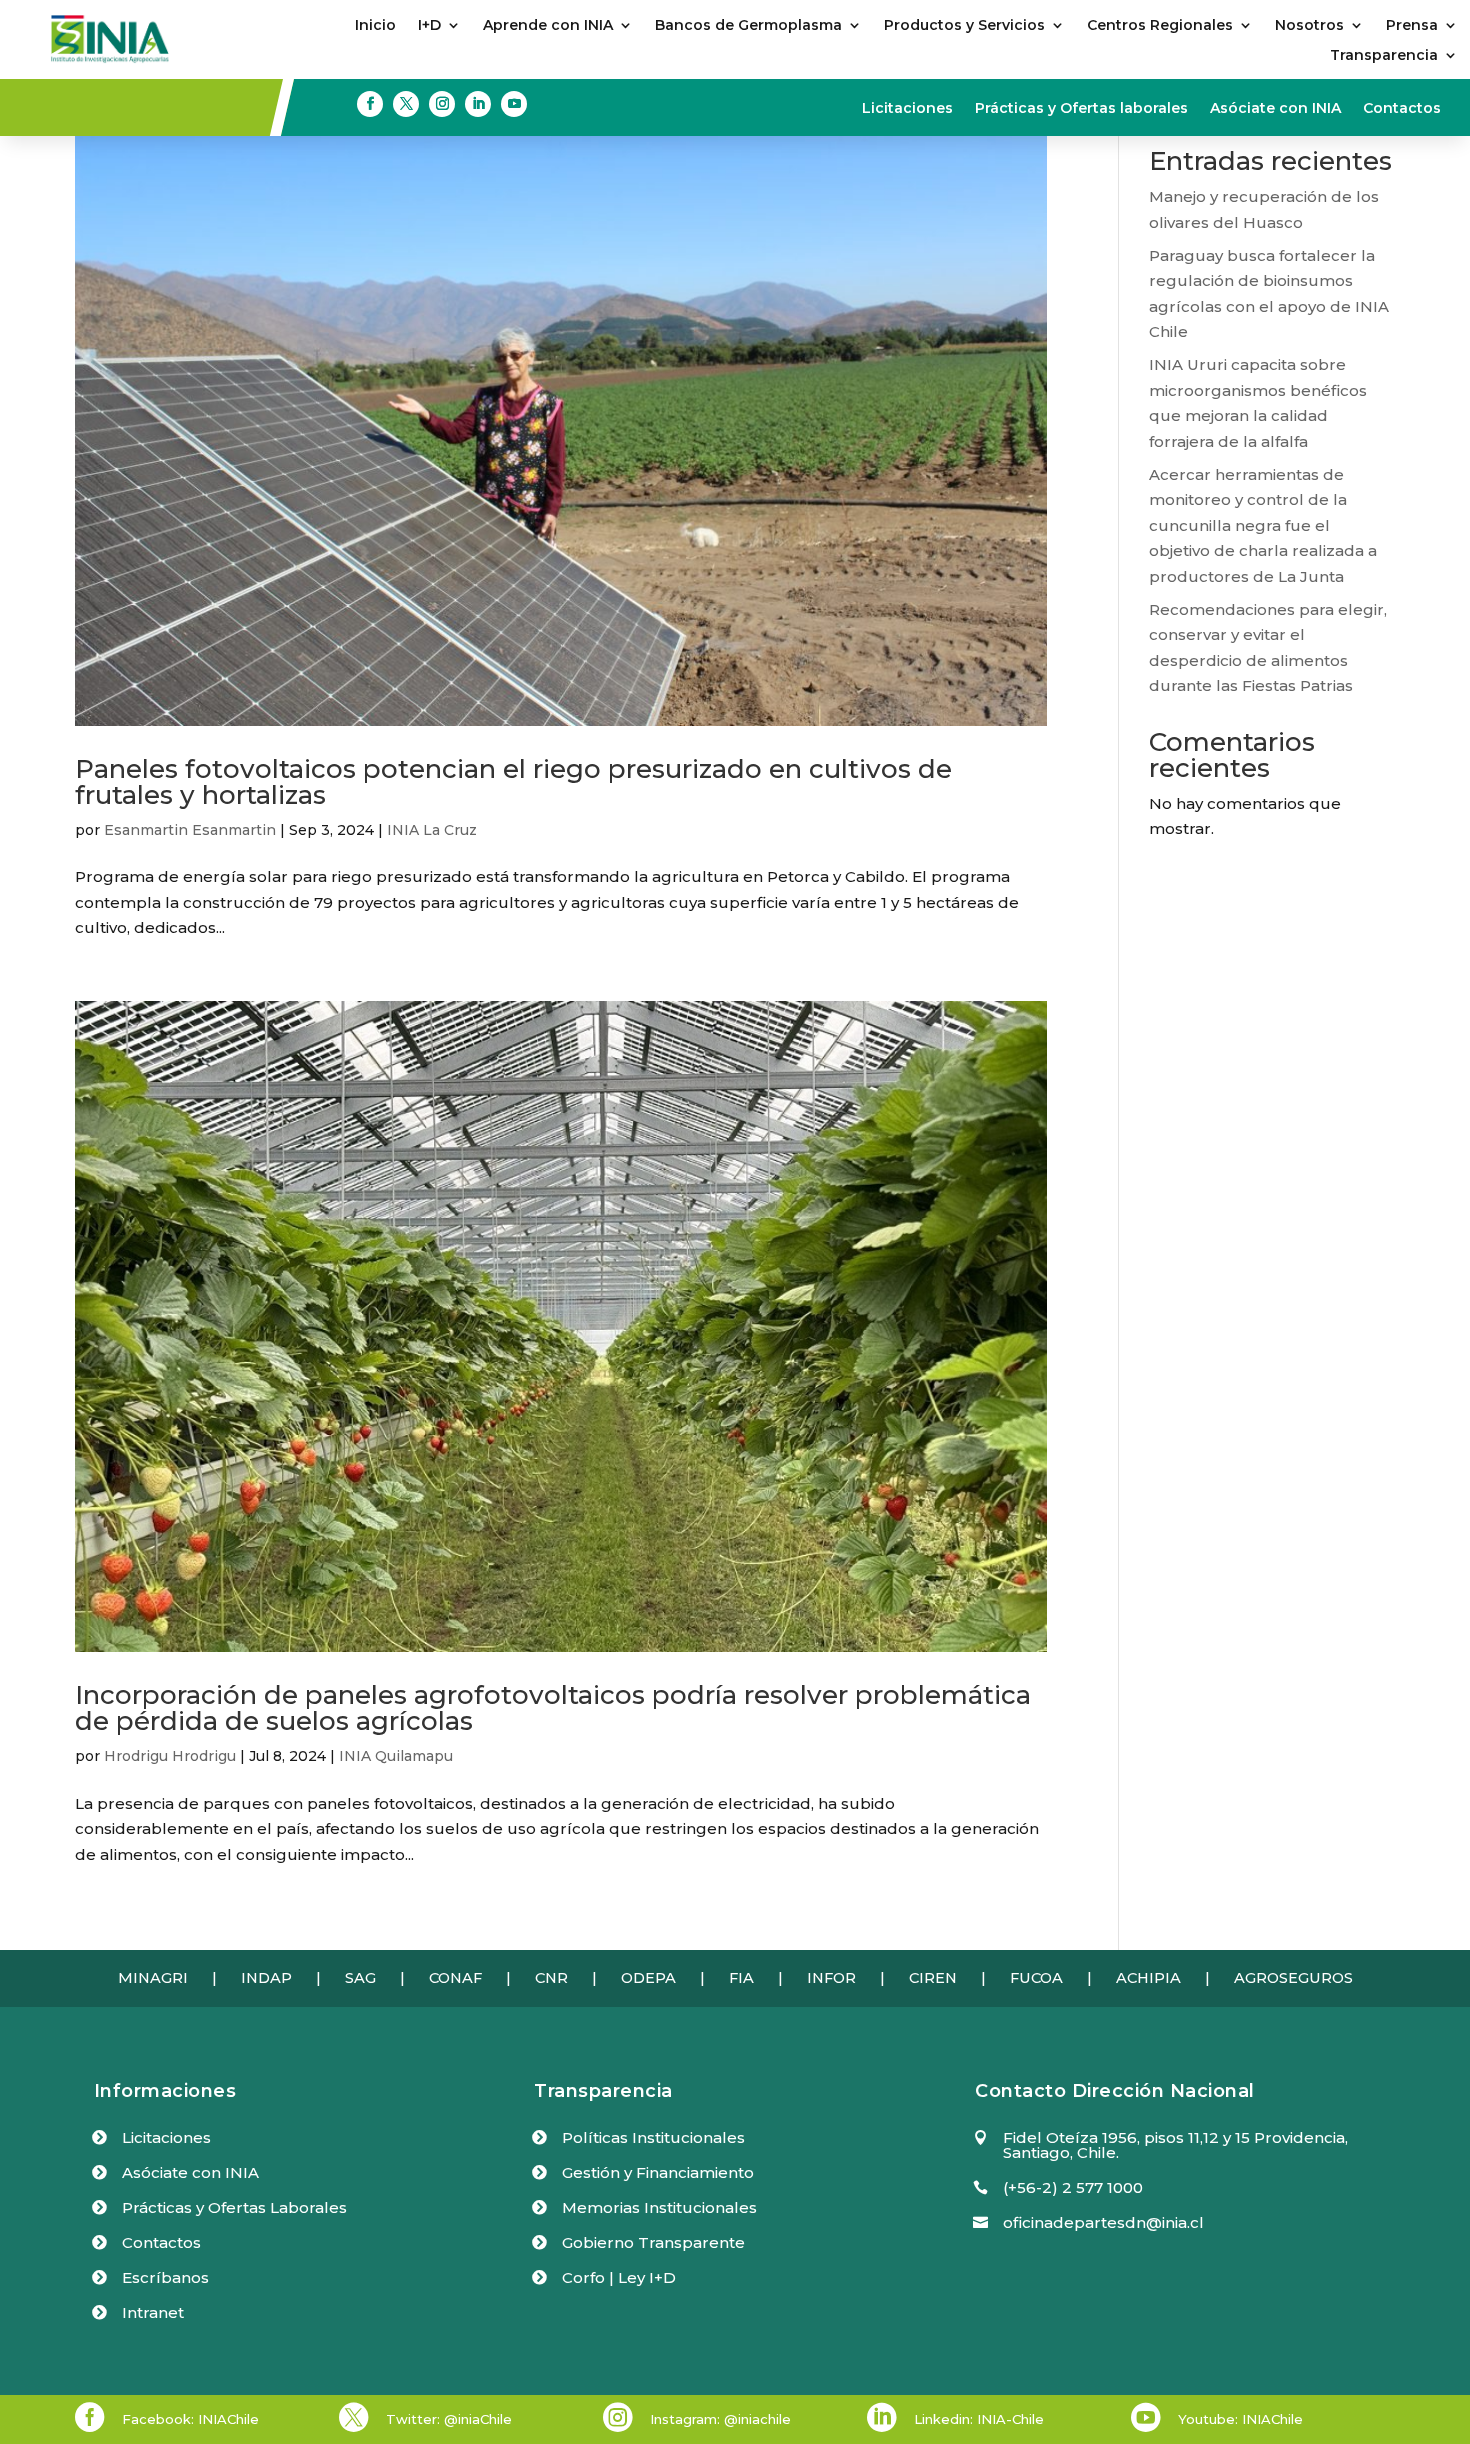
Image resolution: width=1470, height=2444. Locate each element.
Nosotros (1309, 26)
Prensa (1412, 26)
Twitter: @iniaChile (449, 2419)
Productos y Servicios (964, 26)
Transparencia (1384, 56)
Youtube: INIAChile (1240, 2419)
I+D (429, 26)
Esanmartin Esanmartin (190, 830)
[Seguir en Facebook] (370, 104)
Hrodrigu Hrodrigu (170, 1756)
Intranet (153, 2312)
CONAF (455, 1978)
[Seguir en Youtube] (514, 104)
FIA (741, 1978)
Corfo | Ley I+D (619, 2277)
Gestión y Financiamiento (658, 2172)
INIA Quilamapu (396, 1756)
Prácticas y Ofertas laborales (1081, 109)
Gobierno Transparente (653, 2242)
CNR (551, 1978)
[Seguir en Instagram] (442, 104)
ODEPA (648, 1978)
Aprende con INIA (548, 26)
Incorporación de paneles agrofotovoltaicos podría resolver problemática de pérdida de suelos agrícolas (553, 1708)
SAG (360, 1978)
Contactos (1402, 109)
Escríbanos (165, 2277)
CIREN (933, 1978)
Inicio (375, 26)
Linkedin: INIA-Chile (979, 2419)
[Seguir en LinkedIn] (478, 104)
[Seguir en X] (406, 104)
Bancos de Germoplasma (748, 26)
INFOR (831, 1978)
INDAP (266, 1978)
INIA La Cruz (432, 830)
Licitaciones (907, 109)
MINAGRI (153, 1978)
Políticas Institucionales (653, 2137)
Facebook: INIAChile (190, 2419)
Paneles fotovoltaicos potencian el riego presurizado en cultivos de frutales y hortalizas (513, 782)
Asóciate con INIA (1275, 109)
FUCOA (1036, 1978)
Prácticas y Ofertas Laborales (234, 2207)
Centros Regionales (1160, 26)
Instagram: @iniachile (720, 2419)
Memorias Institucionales (659, 2207)
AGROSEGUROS (1293, 1978)
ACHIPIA (1148, 1978)
